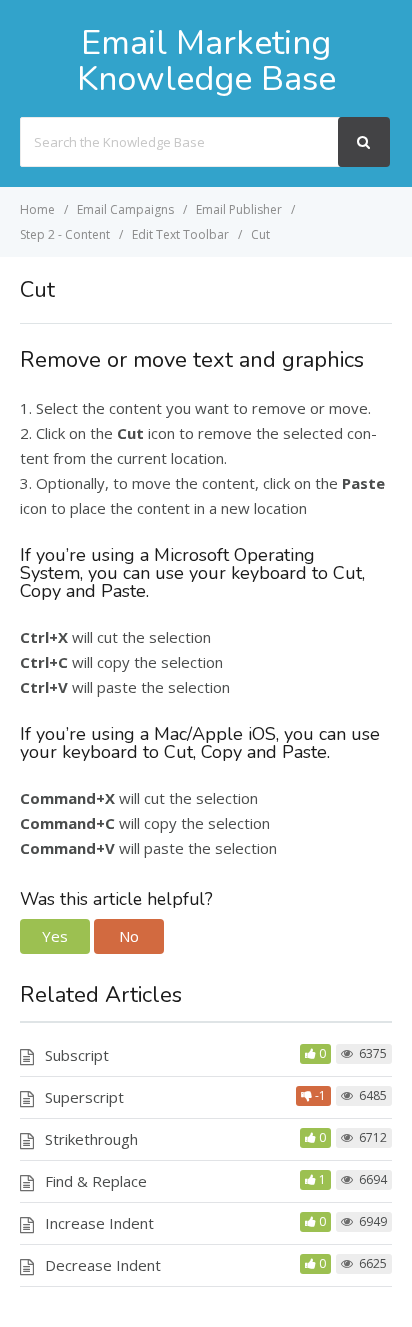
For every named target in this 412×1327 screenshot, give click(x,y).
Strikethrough (91, 1139)
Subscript (77, 1055)
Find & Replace (96, 1181)
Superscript (84, 1097)
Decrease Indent (103, 1265)
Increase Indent (99, 1223)
